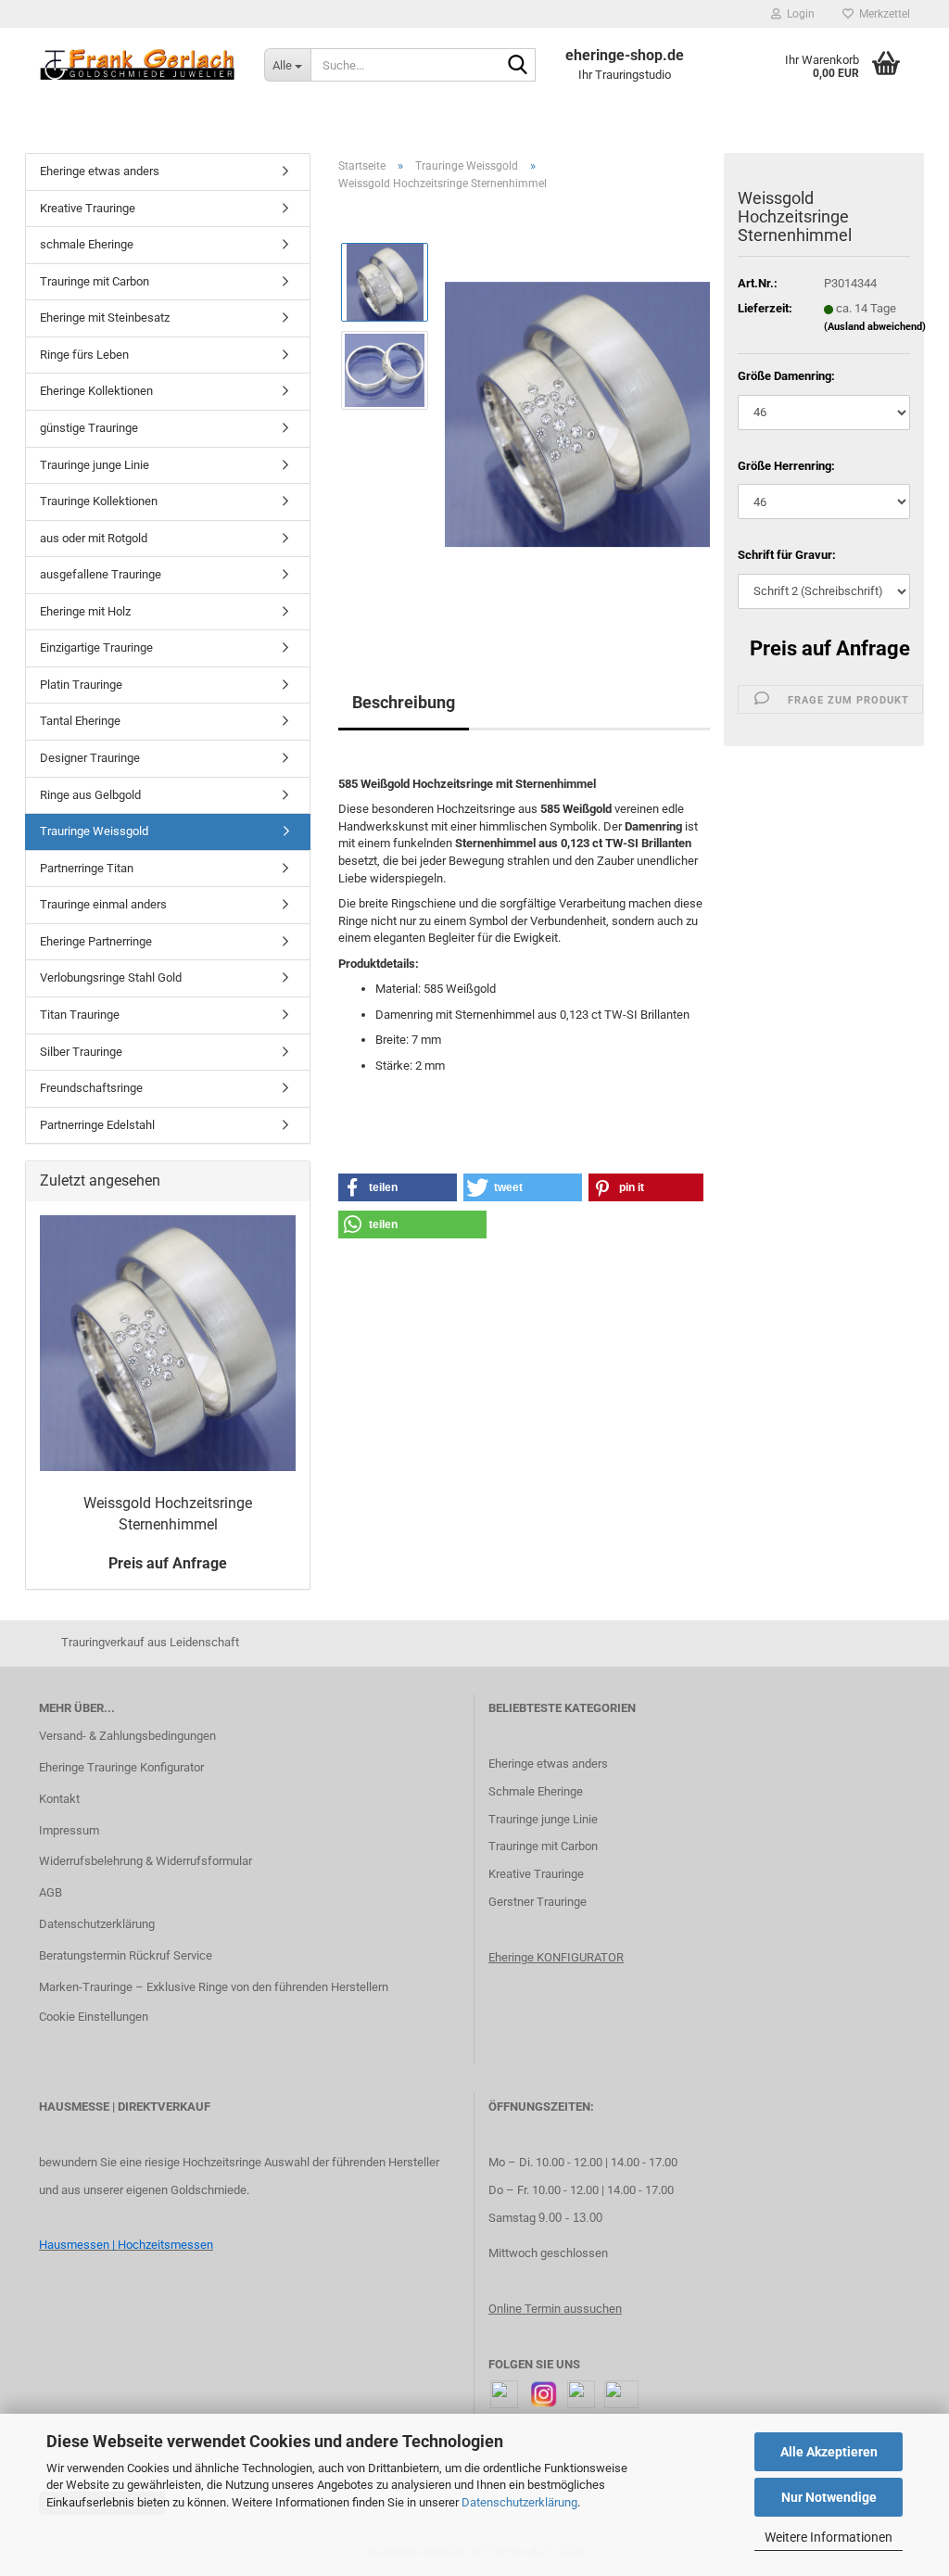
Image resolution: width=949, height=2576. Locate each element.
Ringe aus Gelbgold (90, 795)
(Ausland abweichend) (875, 327)
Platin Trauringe (81, 685)
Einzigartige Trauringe (96, 647)
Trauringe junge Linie (95, 465)
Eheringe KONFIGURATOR (556, 1957)
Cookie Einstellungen (94, 2017)
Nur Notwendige (829, 2497)
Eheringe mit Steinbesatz (105, 317)
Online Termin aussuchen (555, 2309)
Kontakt (59, 1799)
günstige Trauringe (89, 428)
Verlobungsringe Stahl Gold (111, 977)
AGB (51, 1892)
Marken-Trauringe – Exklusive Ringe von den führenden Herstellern (214, 1987)
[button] (398, 1187)
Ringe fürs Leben (84, 355)
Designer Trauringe (90, 758)
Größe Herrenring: (786, 466)
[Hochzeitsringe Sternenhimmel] (577, 414)
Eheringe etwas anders (100, 171)
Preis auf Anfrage (830, 648)
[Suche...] (518, 66)
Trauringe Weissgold (94, 831)
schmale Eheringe (87, 244)
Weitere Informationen (829, 2537)
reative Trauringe (540, 1874)
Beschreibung (404, 702)
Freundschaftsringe (91, 1088)
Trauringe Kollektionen (99, 501)
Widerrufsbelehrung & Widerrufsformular (146, 1861)
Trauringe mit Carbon (95, 281)
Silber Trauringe (81, 1052)
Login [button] (798, 14)
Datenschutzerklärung (519, 2502)
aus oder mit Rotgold (94, 538)
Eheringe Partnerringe (96, 941)
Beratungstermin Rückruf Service (126, 1955)
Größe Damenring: (786, 376)
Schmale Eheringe (536, 1791)
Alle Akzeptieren (829, 2452)
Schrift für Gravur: (787, 555)
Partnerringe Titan (87, 868)
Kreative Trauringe (88, 208)
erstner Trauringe (542, 1902)
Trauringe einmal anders (103, 904)
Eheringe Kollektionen (96, 391)
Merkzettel (882, 14)
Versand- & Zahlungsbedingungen (127, 1736)
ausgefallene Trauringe (101, 574)
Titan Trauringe (80, 1015)
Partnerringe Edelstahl (97, 1125)
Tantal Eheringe (80, 721)
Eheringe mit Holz (85, 611)
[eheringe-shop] (138, 65)
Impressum (69, 1830)
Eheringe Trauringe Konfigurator (121, 1767)
